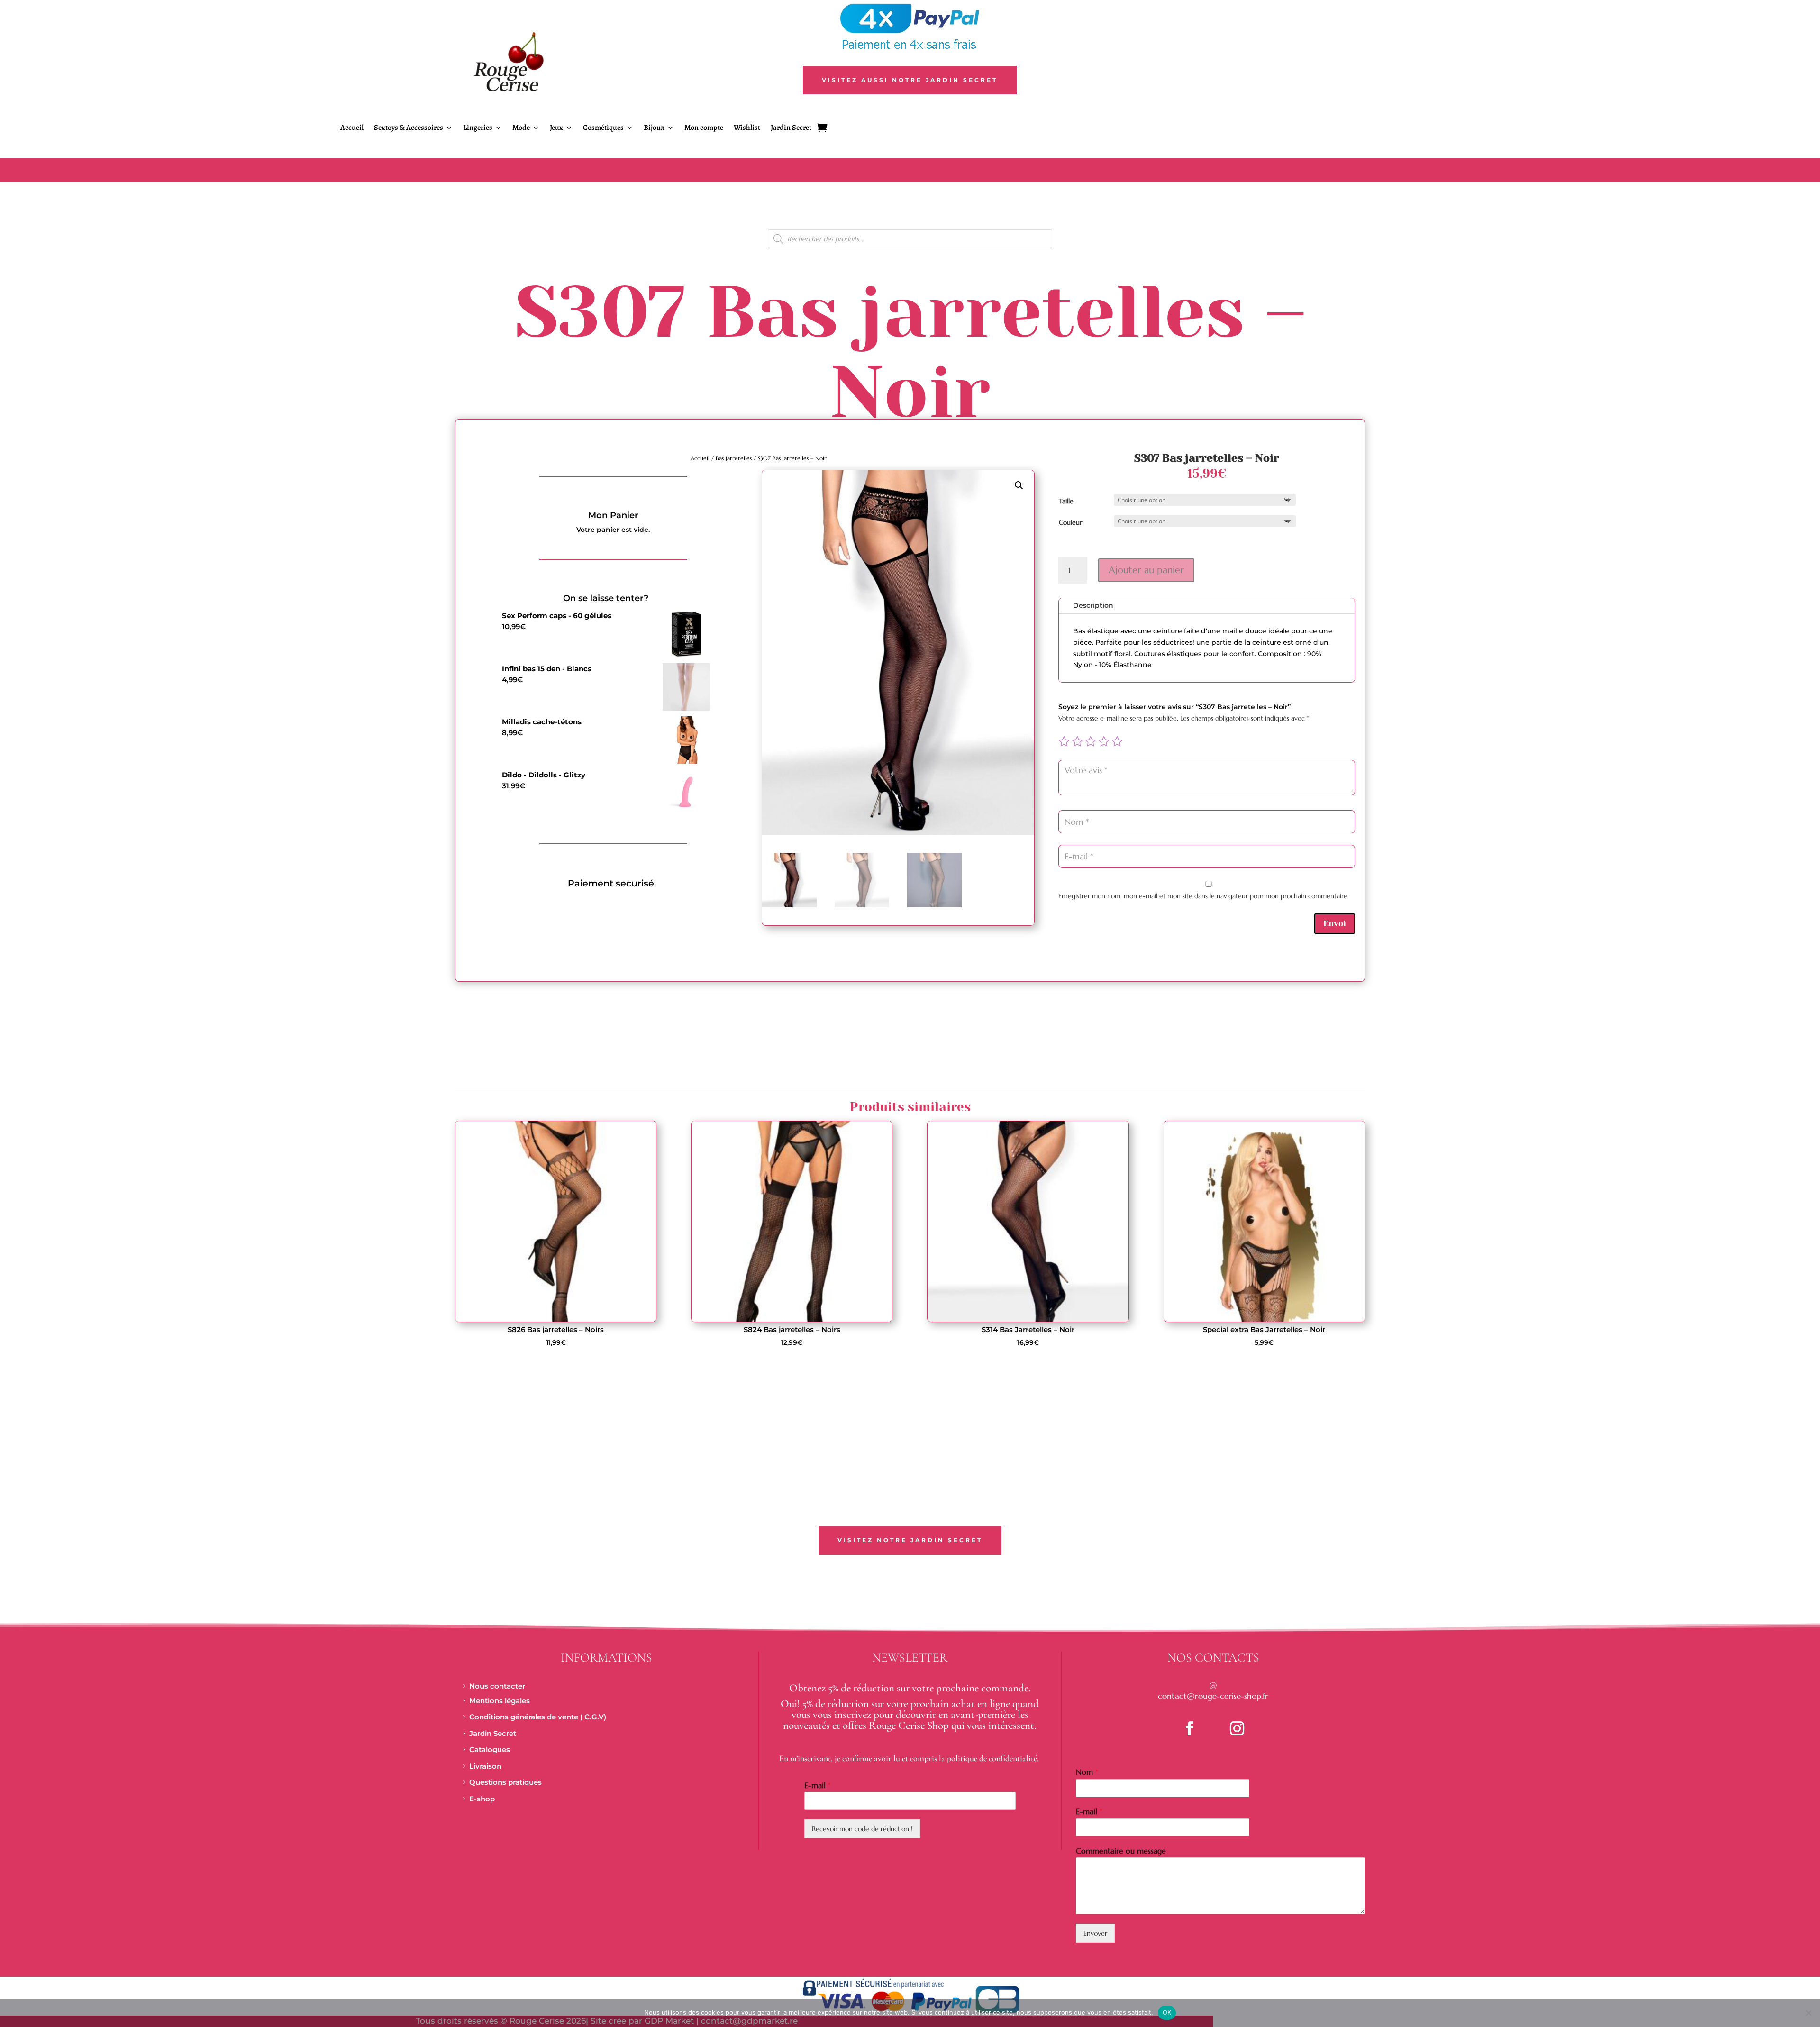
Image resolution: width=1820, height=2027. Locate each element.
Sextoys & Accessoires (409, 128)
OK (1167, 2012)
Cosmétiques (603, 128)
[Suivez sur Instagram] (1237, 1728)
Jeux (556, 128)
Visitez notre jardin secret (910, 1540)
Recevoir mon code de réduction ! (862, 1829)
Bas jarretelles (734, 458)
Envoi (1335, 923)
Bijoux (654, 128)
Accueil (352, 128)
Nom (1087, 1772)
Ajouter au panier (1146, 570)
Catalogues (490, 1749)
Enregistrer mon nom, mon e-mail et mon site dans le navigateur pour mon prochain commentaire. (1204, 896)
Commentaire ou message (1121, 1851)
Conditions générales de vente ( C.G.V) (538, 1717)
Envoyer (1095, 1933)
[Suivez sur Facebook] (1190, 1728)
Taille (1066, 501)
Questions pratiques (505, 1782)
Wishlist (747, 128)
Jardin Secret (791, 128)
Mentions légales (500, 1701)
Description (1093, 605)
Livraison (485, 1766)
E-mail (818, 1785)
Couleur (1070, 522)
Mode (521, 128)
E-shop (482, 1799)
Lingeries (478, 128)
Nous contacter (497, 1686)
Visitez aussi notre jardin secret (910, 80)
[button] (1019, 485)
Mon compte (704, 128)
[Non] (1808, 2013)
